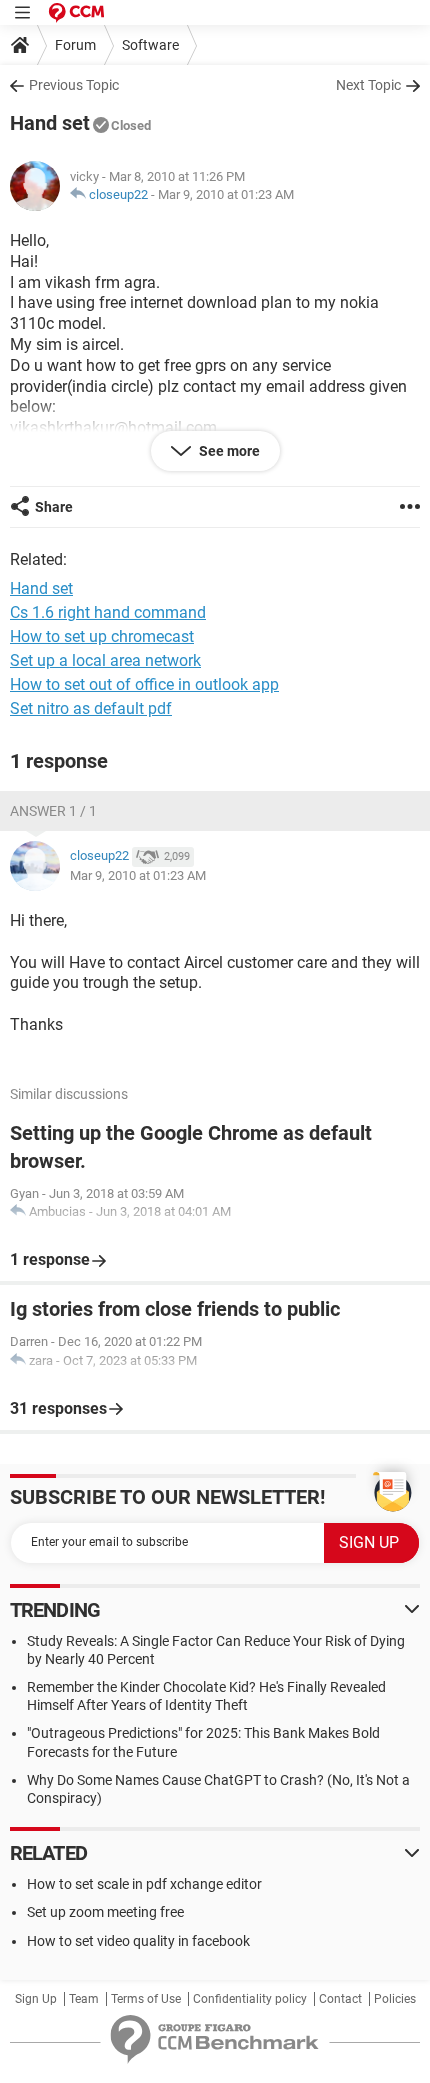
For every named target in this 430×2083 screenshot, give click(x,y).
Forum (75, 45)
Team (84, 1999)
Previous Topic (74, 85)
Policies (395, 1999)
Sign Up (36, 1999)
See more (228, 451)
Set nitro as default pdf (91, 708)
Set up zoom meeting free (105, 1912)
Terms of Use (146, 1999)
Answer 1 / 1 (53, 811)
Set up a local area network (105, 660)
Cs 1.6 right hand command (108, 612)
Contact (340, 1999)
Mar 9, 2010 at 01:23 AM (226, 194)
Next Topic (368, 85)
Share (54, 507)
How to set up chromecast (102, 636)
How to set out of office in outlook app (144, 684)
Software (150, 45)
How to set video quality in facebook (138, 1941)
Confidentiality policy (250, 1999)
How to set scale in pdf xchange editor (144, 1884)
